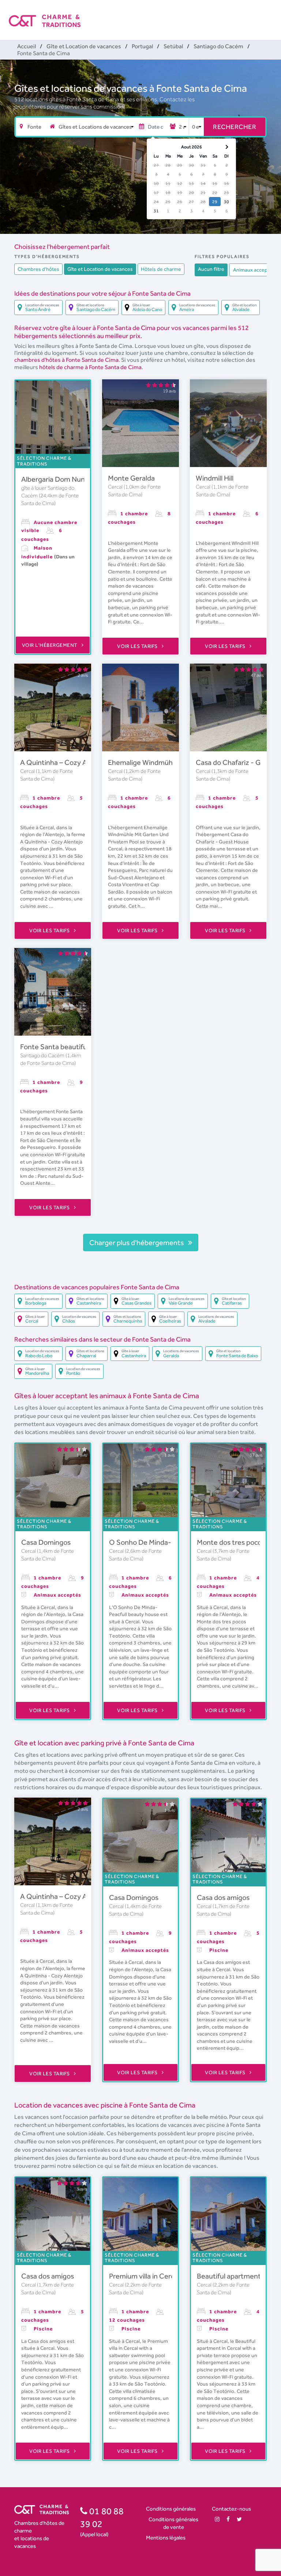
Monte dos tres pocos (231, 1542)
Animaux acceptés (254, 270)
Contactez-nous (231, 2509)
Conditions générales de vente (173, 2523)
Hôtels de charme (161, 269)
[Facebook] (228, 2519)
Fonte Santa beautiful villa (61, 1047)
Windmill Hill (215, 478)
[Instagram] (217, 2519)
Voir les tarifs (138, 646)
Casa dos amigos (223, 1897)
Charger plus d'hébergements (137, 1243)
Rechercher (235, 127)
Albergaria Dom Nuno (55, 479)
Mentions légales (166, 2537)
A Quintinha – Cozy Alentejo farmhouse (83, 762)
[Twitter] (239, 2519)
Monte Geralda (131, 478)
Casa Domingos (46, 1542)
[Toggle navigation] (267, 15)
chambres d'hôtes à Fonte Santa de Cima (66, 360)
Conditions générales (171, 2509)
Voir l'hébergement (50, 645)
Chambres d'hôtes (38, 269)
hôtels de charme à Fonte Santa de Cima (90, 367)
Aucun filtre (211, 269)
